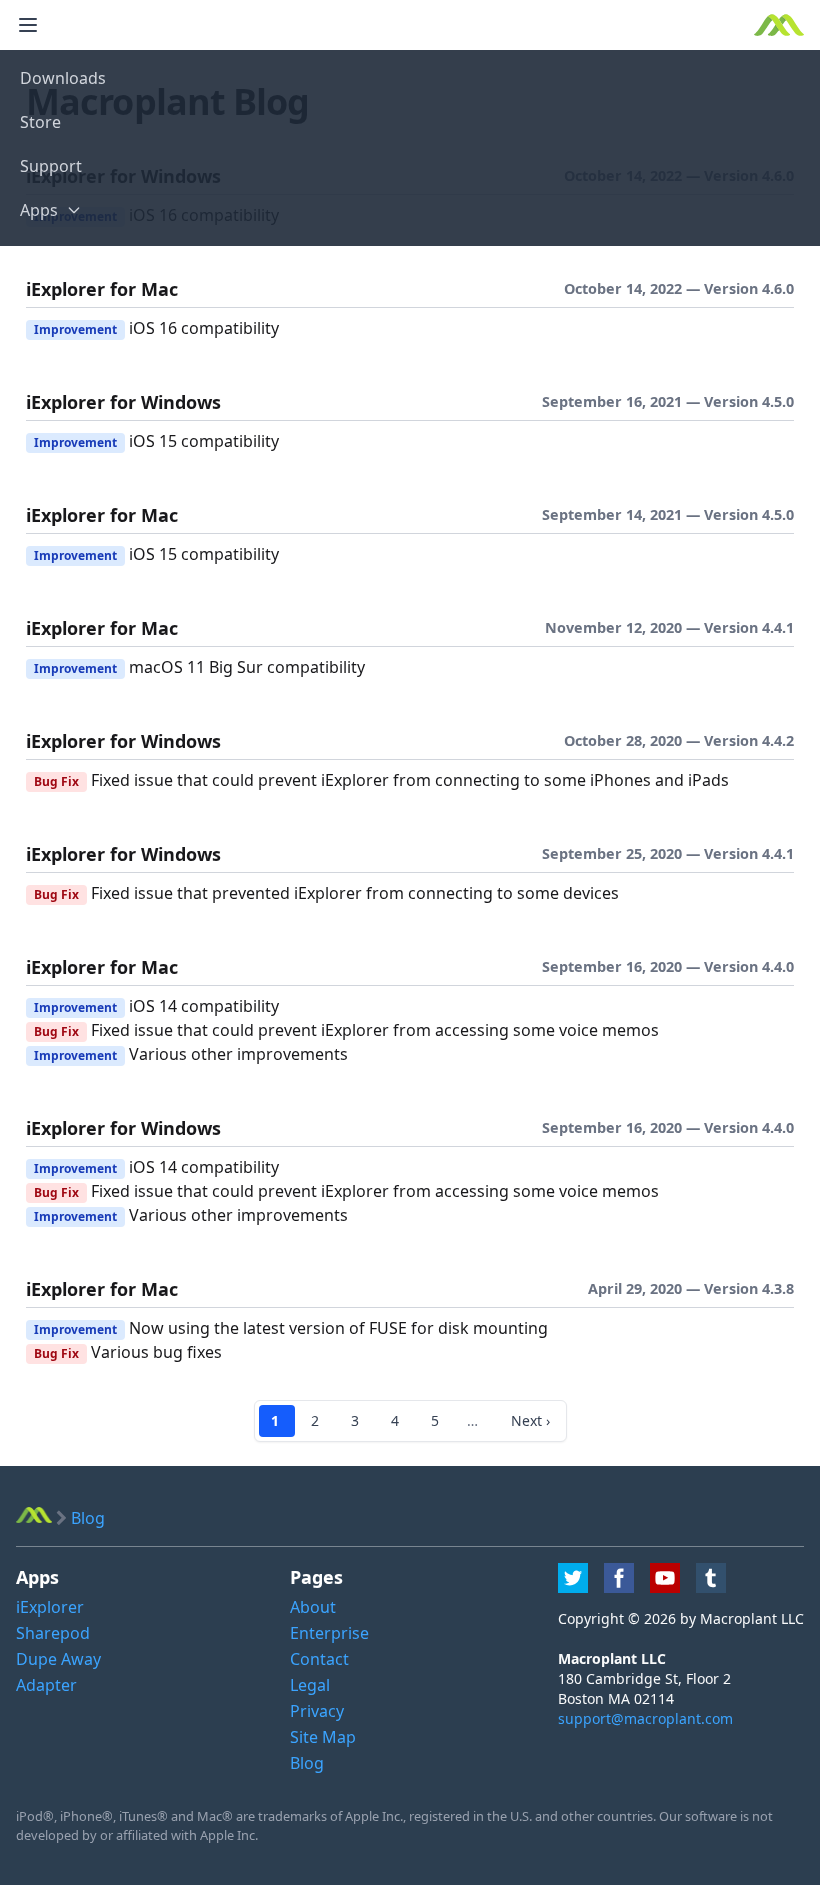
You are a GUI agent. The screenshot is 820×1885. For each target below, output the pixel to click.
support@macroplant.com (645, 1718)
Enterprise (329, 1633)
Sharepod (53, 1633)
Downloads (63, 78)
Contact (319, 1659)
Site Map (323, 1737)
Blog (307, 1763)
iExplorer (50, 1607)
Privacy (317, 1711)
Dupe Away (58, 1659)
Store (40, 122)
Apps (39, 210)
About (313, 1607)
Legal (310, 1685)
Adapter (46, 1685)
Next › (530, 1420)
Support (51, 166)
